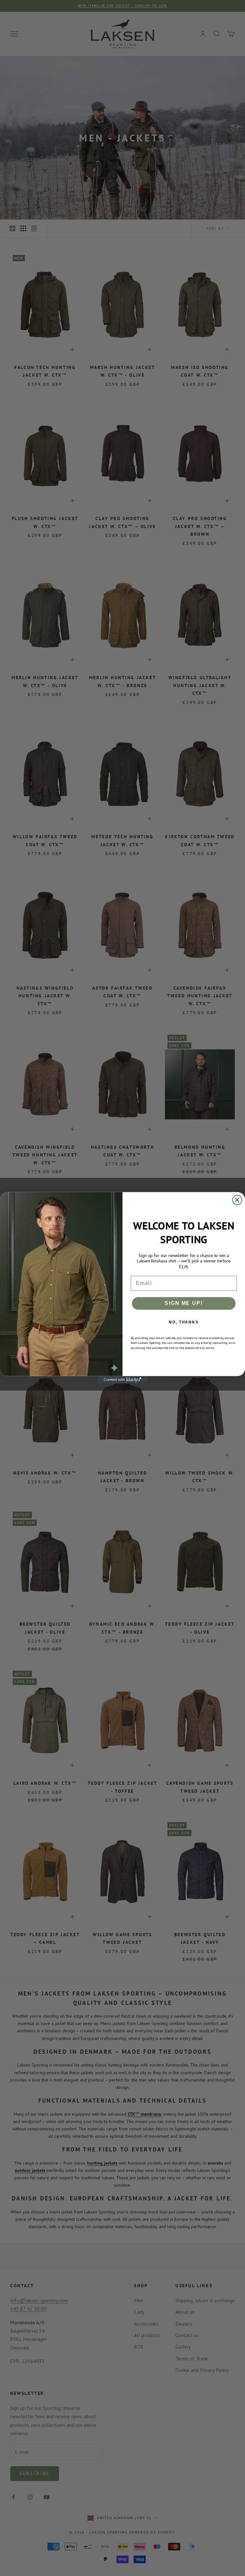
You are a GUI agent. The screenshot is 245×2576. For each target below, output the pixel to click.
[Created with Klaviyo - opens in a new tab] (122, 1380)
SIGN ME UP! (184, 1303)
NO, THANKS (184, 1322)
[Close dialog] (237, 1200)
